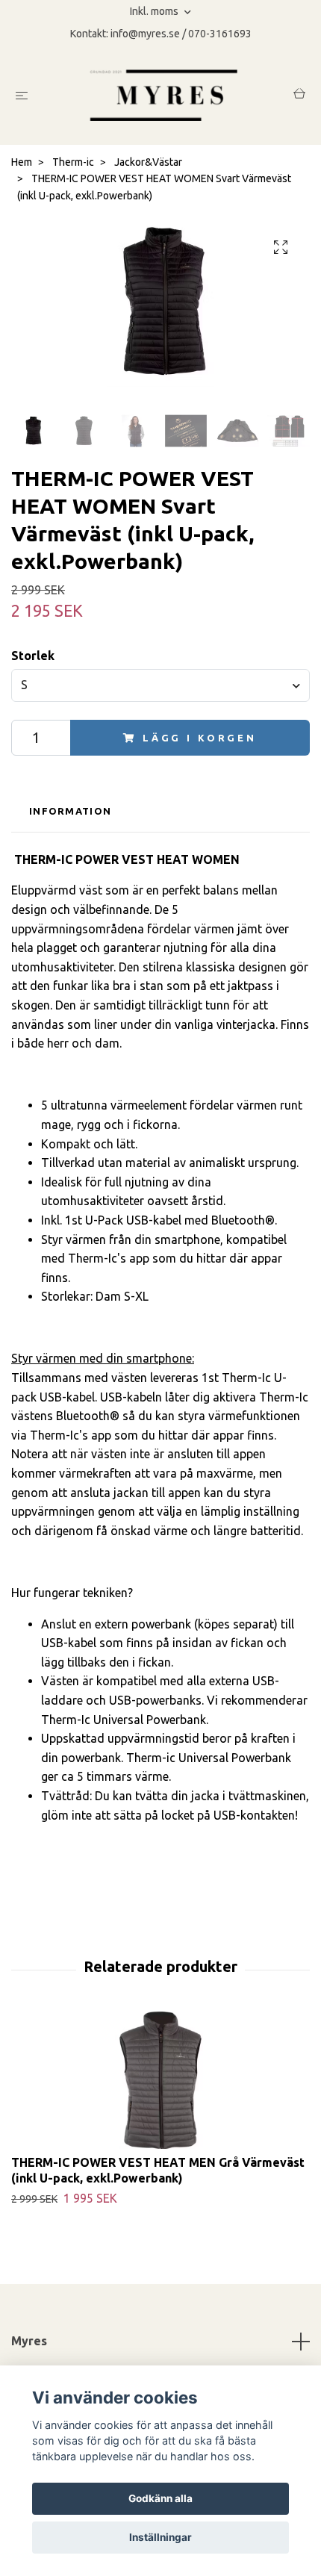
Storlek (33, 656)
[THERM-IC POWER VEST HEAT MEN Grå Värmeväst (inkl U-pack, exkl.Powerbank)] (160, 2080)
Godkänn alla (160, 2498)
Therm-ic (73, 162)
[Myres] (163, 95)
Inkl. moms (155, 11)
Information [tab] (70, 811)
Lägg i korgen (200, 738)
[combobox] (160, 685)
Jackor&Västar (148, 162)
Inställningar (160, 2537)
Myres (29, 2341)
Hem (22, 162)
